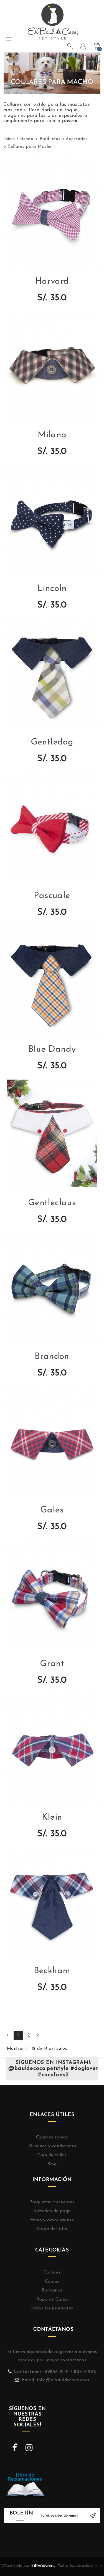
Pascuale (52, 896)
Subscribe (93, 2516)
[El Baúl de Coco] (52, 21)
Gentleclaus (52, 1203)
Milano (52, 435)
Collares (52, 2272)
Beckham (52, 1971)
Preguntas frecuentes (52, 2202)
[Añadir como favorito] (46, 2015)
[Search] (70, 47)
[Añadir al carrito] (58, 2015)
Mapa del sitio (52, 2229)
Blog (52, 2164)
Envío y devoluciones (52, 2220)
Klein (52, 1817)
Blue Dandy (52, 1049)
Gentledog (52, 742)
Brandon (52, 1357)
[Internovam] (43, 2566)
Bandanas (52, 2290)
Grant (52, 1664)
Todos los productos (52, 2308)
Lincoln (52, 589)
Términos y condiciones (52, 2146)
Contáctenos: (29, 2372)
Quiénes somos (52, 2137)
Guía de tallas (52, 2155)
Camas (52, 2282)
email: (29, 2380)
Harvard (52, 281)
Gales (52, 1510)
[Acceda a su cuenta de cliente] (84, 47)
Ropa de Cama (52, 2299)
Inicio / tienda (20, 139)
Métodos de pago (52, 2211)
